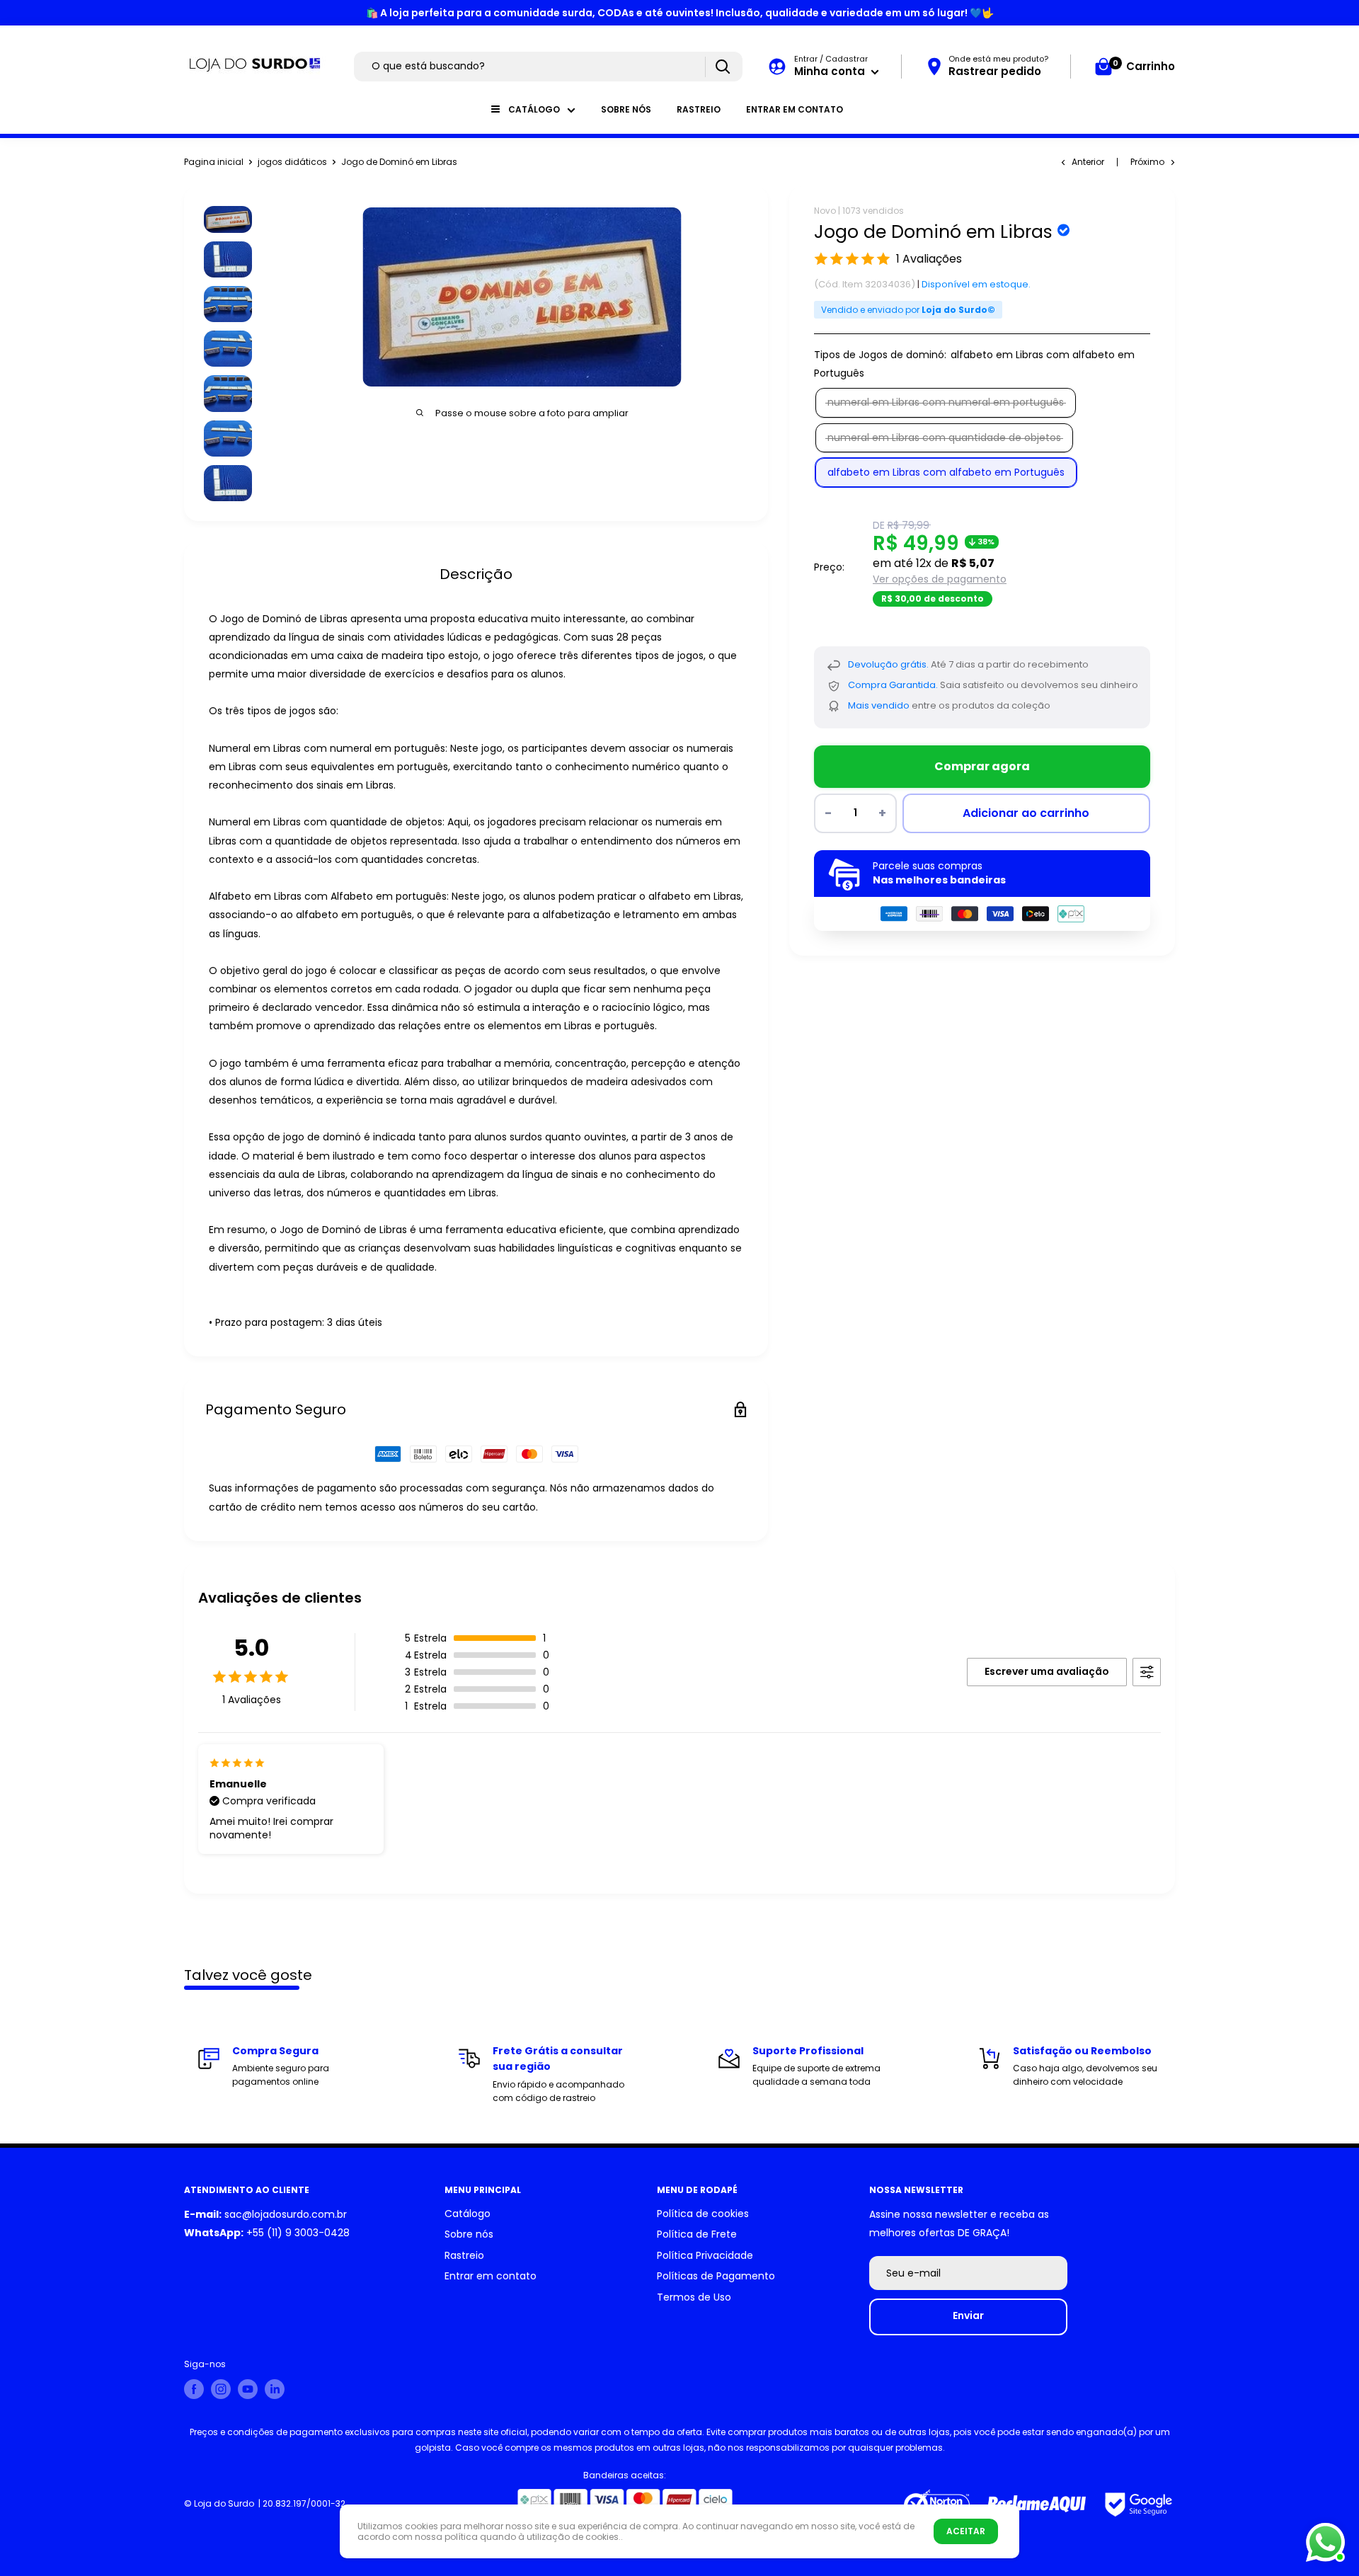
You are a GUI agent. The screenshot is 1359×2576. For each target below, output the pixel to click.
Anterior (1088, 162)
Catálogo (534, 109)
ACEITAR (966, 2531)
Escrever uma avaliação (1047, 1671)
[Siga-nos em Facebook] (194, 2389)
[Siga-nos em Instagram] (221, 2389)
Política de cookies (703, 2214)
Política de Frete (697, 2234)
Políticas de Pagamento (716, 2276)
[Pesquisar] (722, 67)
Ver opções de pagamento (940, 579)
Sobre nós (626, 109)
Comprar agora (982, 766)
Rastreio (699, 109)
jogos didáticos (292, 162)
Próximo (1147, 162)
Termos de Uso (694, 2297)
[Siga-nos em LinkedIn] (275, 2389)
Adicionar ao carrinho (1026, 813)
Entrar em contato (795, 109)
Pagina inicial (214, 162)
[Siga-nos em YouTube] (248, 2389)
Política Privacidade (705, 2255)
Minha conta (831, 71)
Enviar (968, 2315)
